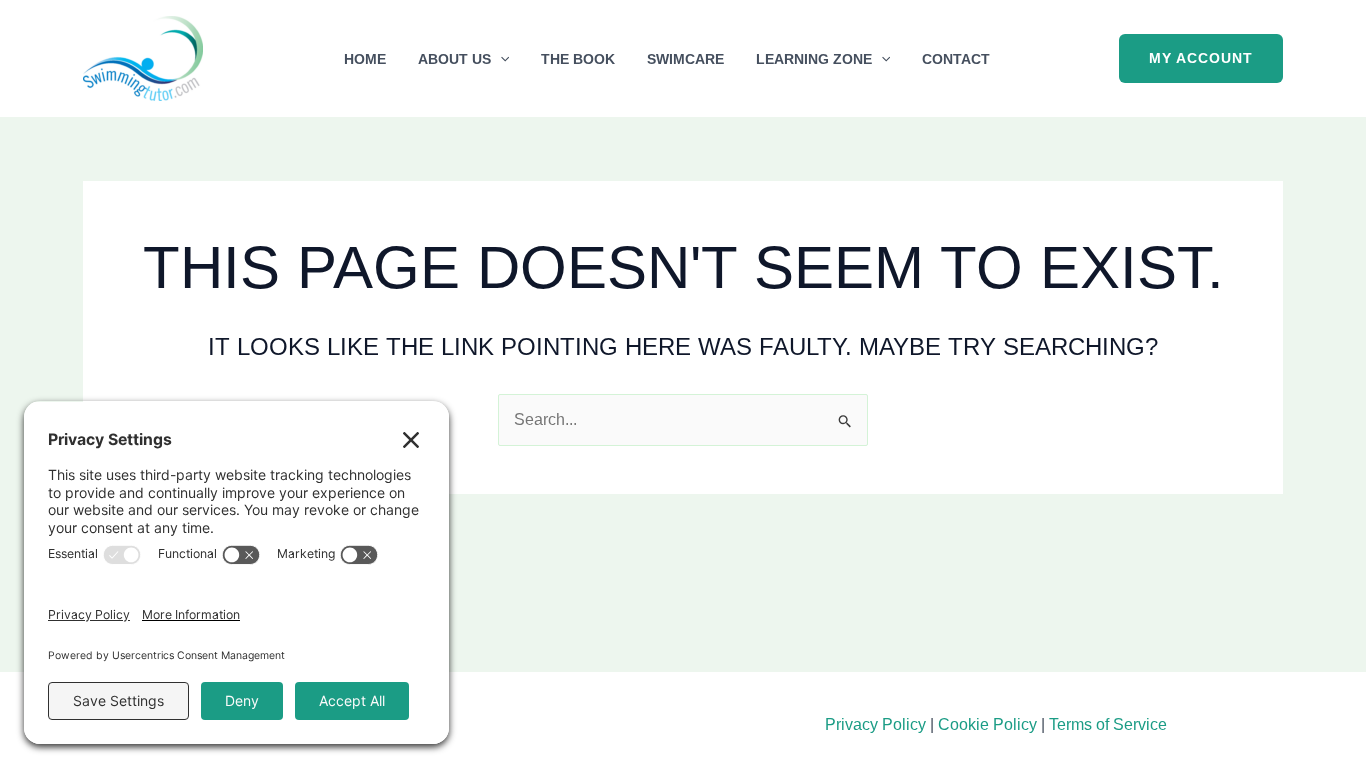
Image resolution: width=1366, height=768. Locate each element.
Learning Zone (814, 59)
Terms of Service (1108, 724)
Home (365, 59)
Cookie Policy (987, 724)
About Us (454, 59)
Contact (956, 59)
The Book (578, 59)
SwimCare (685, 59)
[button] (500, 59)
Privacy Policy (875, 724)
